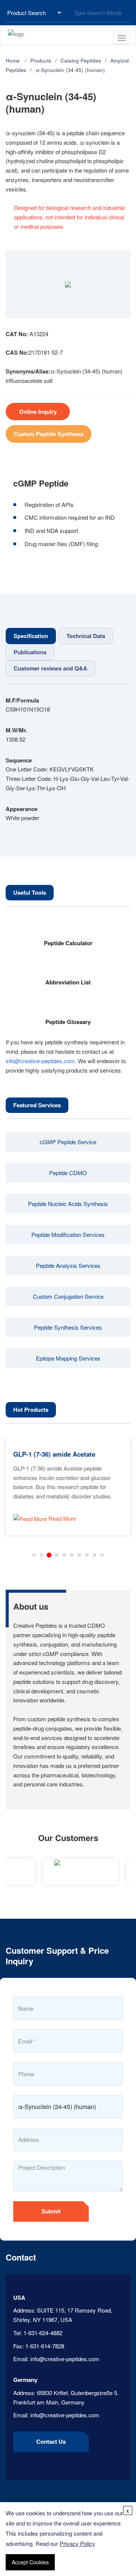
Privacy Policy (77, 2543)
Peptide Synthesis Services (68, 1327)
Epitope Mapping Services (68, 1358)
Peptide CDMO (68, 1173)
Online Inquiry (38, 412)
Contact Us (51, 2441)
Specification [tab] (31, 636)
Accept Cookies (30, 2562)
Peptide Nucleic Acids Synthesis (68, 1204)
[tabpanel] (68, 759)
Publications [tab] (30, 652)
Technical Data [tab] (86, 636)
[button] (34, 1555)
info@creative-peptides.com (40, 1061)
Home (13, 60)
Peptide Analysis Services (68, 1265)
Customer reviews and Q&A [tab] (50, 668)
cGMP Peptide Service (68, 1142)
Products (41, 60)
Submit (51, 2211)
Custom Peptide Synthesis (49, 434)
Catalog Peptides (81, 60)
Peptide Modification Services (68, 1234)
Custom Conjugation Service (68, 1296)
